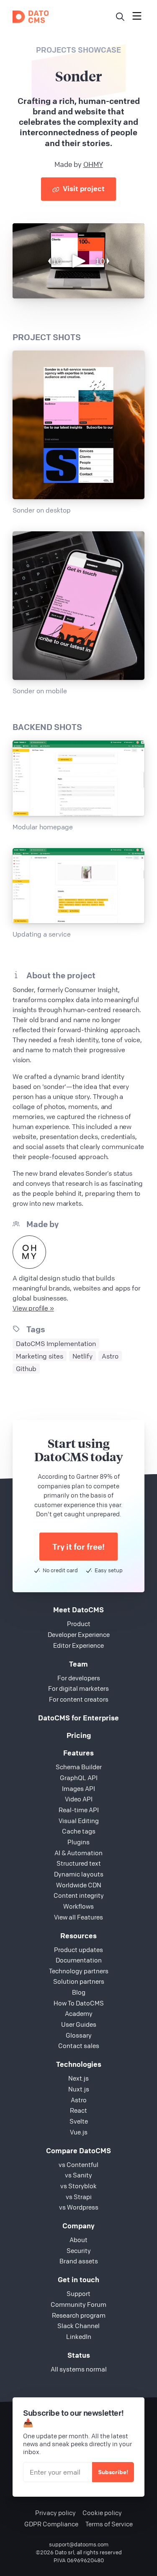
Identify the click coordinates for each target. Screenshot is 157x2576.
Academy (79, 2013)
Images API (78, 1788)
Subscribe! (113, 2472)
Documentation (79, 1960)
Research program (79, 2315)
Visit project (83, 188)
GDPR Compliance (51, 2524)
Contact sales (79, 2046)
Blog (79, 1992)
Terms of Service (109, 2524)
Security (79, 2250)
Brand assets (79, 2261)
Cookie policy (102, 2513)
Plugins (78, 1842)
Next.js (78, 2078)
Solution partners (79, 1981)
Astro (79, 2100)
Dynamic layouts (79, 1874)
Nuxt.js (79, 2089)
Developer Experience (79, 1634)
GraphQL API (79, 1778)
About (78, 2240)
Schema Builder (79, 1767)
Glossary (79, 2035)
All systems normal (79, 2369)
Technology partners (79, 1971)
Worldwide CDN (79, 1885)
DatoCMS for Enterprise (78, 1718)
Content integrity (79, 1895)
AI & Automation (78, 1853)
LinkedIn (79, 2336)
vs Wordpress (79, 2207)
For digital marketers (78, 1688)
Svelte (79, 2121)
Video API (79, 1799)
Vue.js (79, 2132)
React (78, 2110)
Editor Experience (78, 1645)
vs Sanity (78, 2175)
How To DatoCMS (79, 2003)
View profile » (33, 1308)
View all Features (78, 1917)
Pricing (79, 1735)
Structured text (79, 1863)
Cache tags (79, 1831)
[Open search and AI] (120, 17)
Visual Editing (79, 1821)
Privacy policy (55, 2513)
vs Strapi (79, 2197)
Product (79, 1624)
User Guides (79, 2024)
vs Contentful (78, 2164)
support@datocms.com (79, 2544)
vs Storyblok (78, 2186)
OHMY (93, 164)
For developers (79, 1678)
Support (78, 2293)
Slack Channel (78, 2326)
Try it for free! (78, 1547)
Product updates (78, 1950)
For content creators (79, 1699)
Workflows (78, 1906)
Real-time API (79, 1810)
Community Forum (78, 2304)
